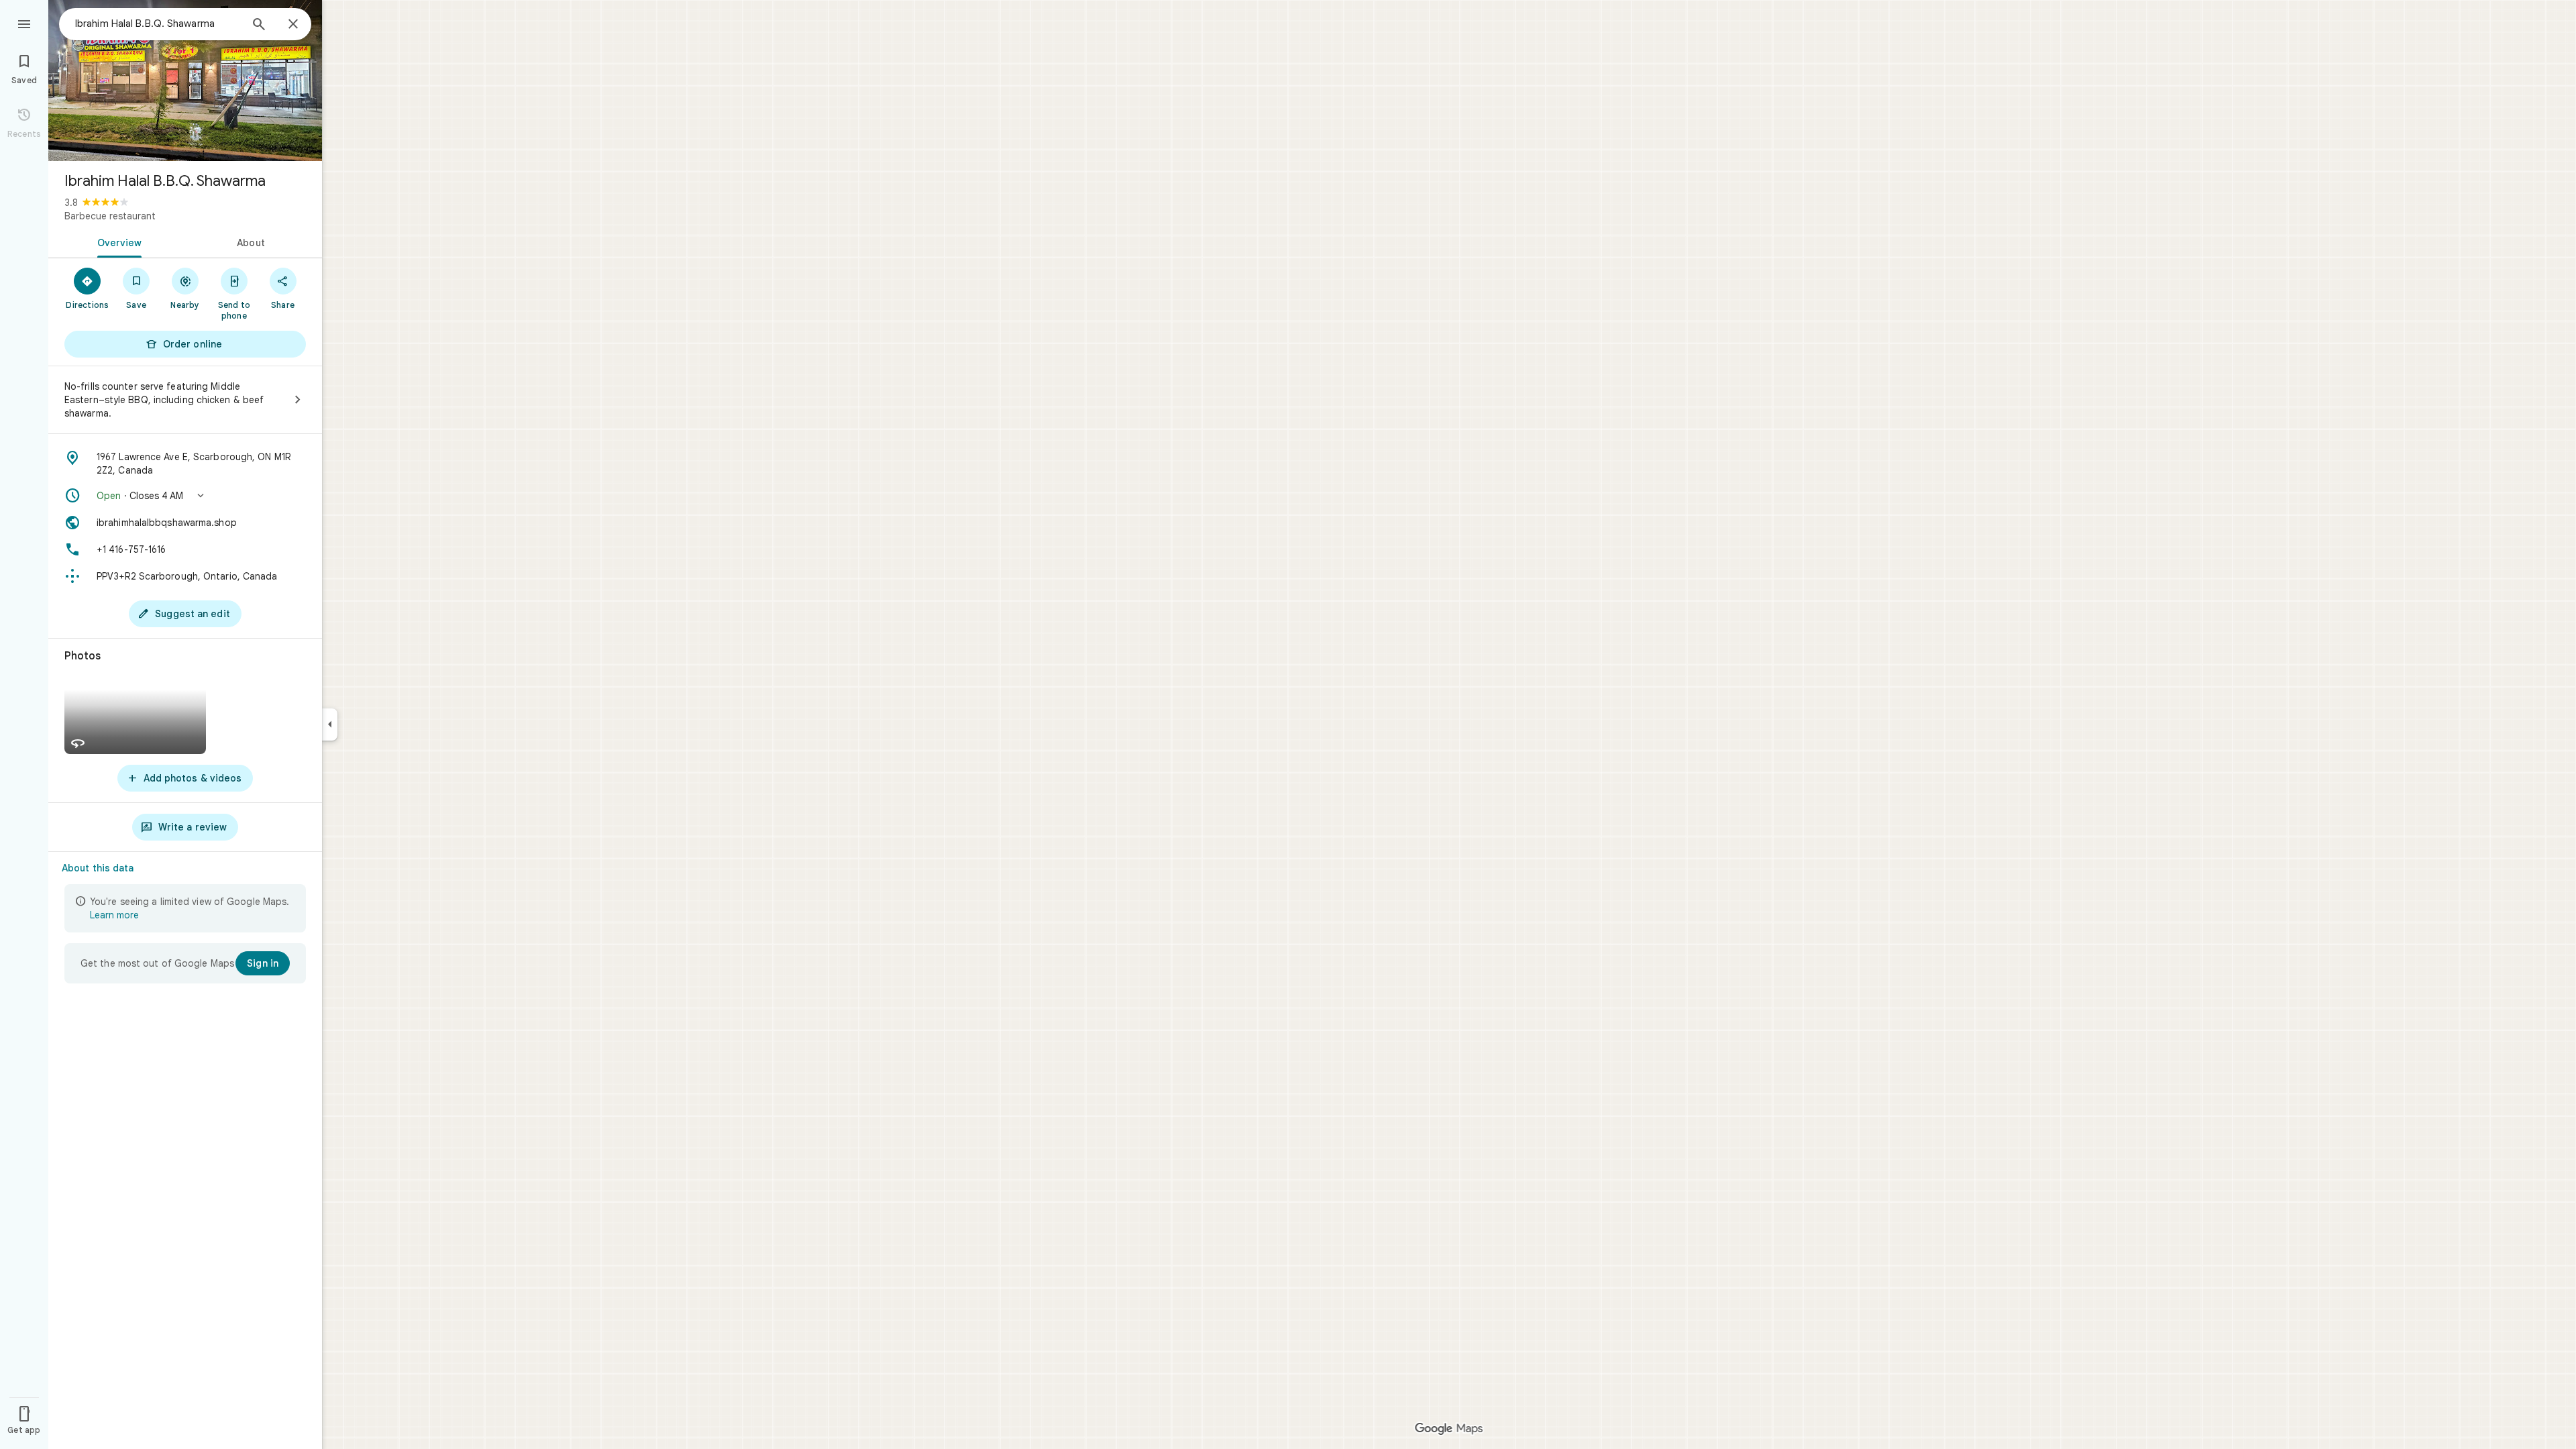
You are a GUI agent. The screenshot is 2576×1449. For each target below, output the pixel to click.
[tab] (117, 241)
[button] (185, 496)
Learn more (114, 915)
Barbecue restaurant (110, 216)
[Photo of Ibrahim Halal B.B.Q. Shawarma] (185, 80)
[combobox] (158, 23)
